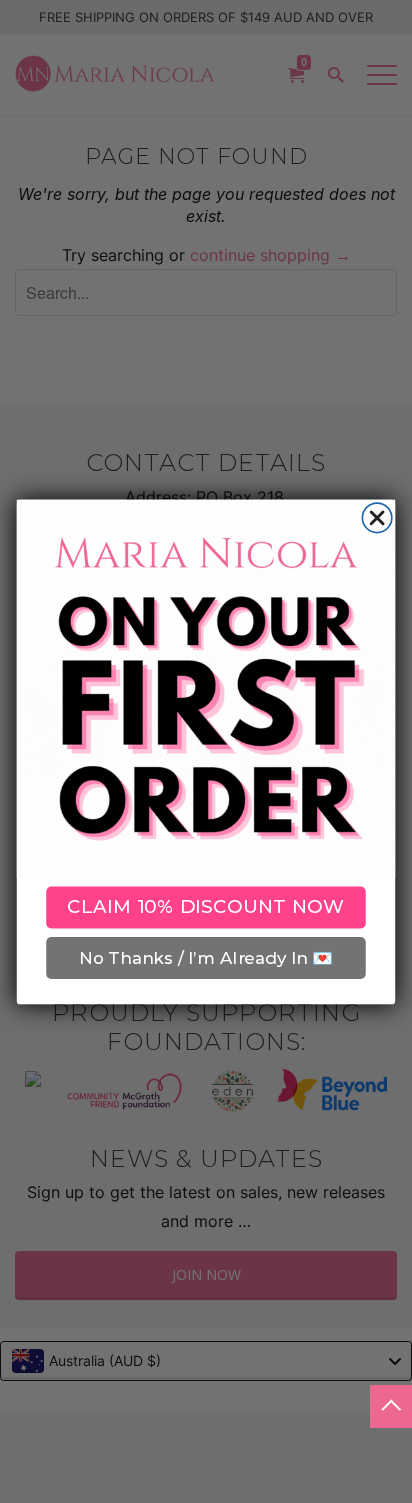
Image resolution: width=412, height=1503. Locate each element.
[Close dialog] (376, 517)
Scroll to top (391, 1406)
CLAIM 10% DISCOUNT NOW (206, 906)
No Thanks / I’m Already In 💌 (205, 957)
